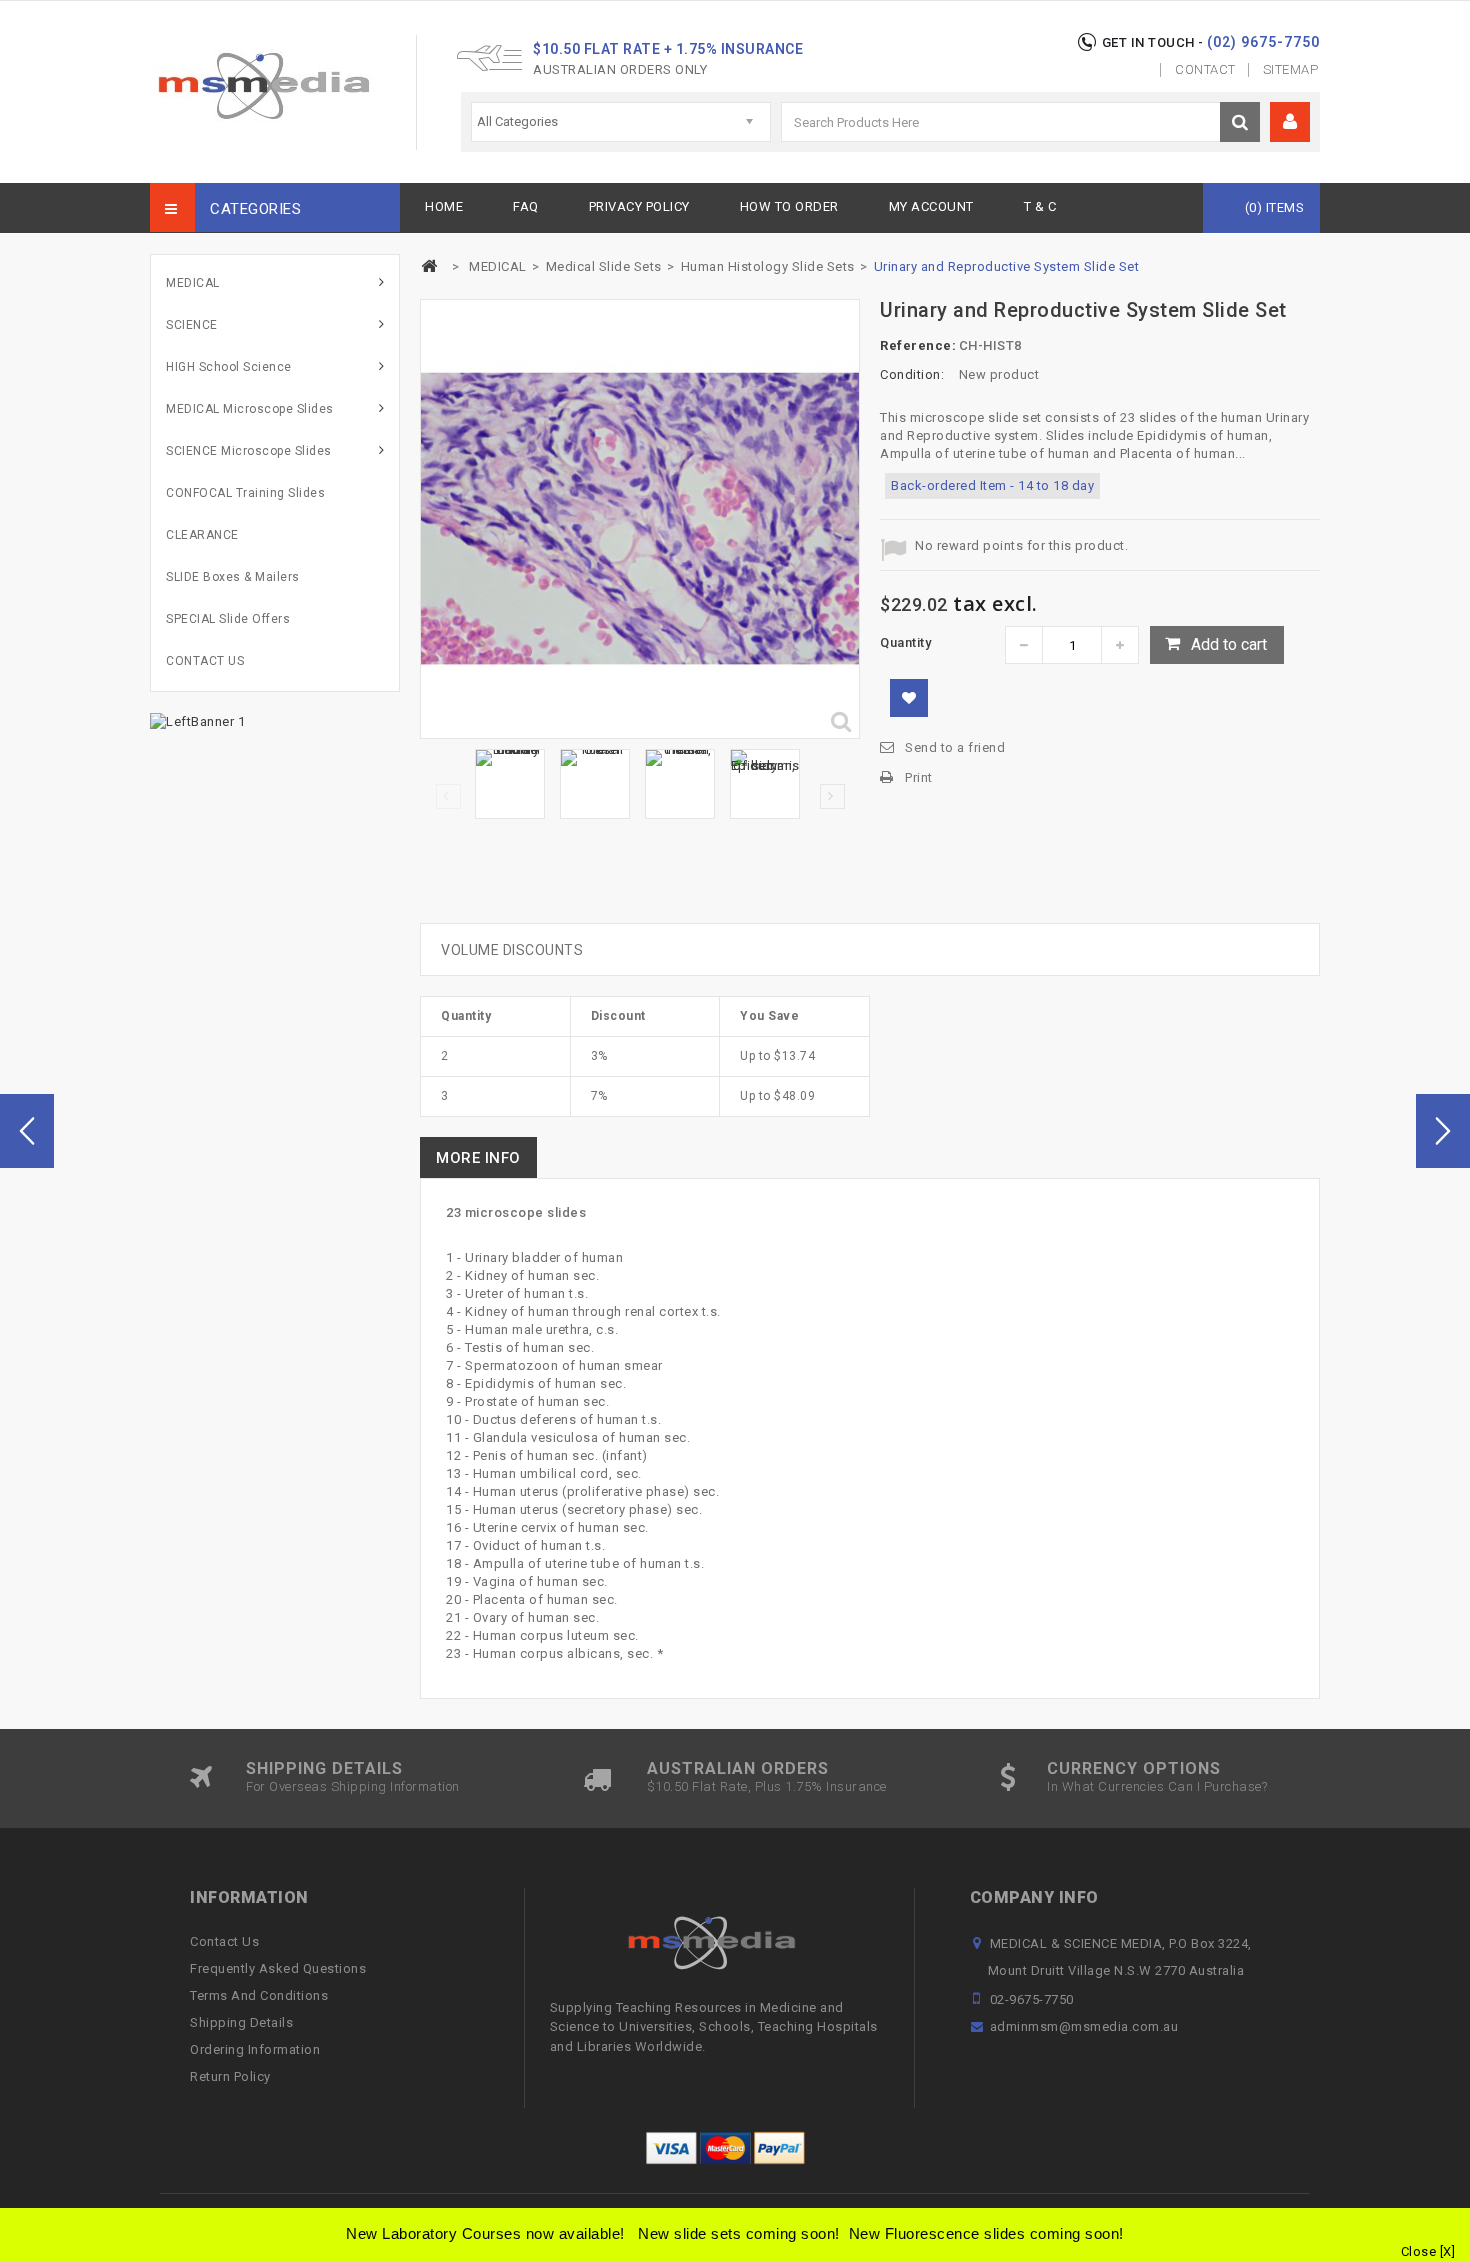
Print (919, 777)
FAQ (526, 206)
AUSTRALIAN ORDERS (738, 1768)
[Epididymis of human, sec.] (765, 784)
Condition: (912, 374)
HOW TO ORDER (789, 206)
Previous (448, 796)
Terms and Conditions (259, 1995)
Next (832, 796)
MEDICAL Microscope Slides (250, 409)
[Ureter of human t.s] (595, 784)
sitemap (1291, 69)
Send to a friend (955, 747)
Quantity (905, 642)
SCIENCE (192, 325)
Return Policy (230, 2076)
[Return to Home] (429, 266)
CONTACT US (205, 661)
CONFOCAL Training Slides (245, 493)
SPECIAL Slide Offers (228, 619)
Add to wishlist (909, 698)
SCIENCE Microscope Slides (249, 451)
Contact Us (224, 1941)
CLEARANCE (202, 535)
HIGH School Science (229, 367)
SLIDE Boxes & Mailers (233, 577)
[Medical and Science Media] (263, 86)
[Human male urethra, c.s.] (680, 784)
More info (478, 1158)
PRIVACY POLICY (639, 206)
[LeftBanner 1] (197, 720)
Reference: (917, 345)
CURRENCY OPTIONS (1134, 1768)
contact (1205, 69)
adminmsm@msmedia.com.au (1084, 2026)
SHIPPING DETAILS (324, 1768)
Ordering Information (255, 2049)
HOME (444, 206)
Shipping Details (241, 2022)
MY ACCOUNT (931, 206)
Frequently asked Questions (278, 1968)
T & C (1040, 206)
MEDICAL (193, 283)
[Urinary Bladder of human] (510, 784)
